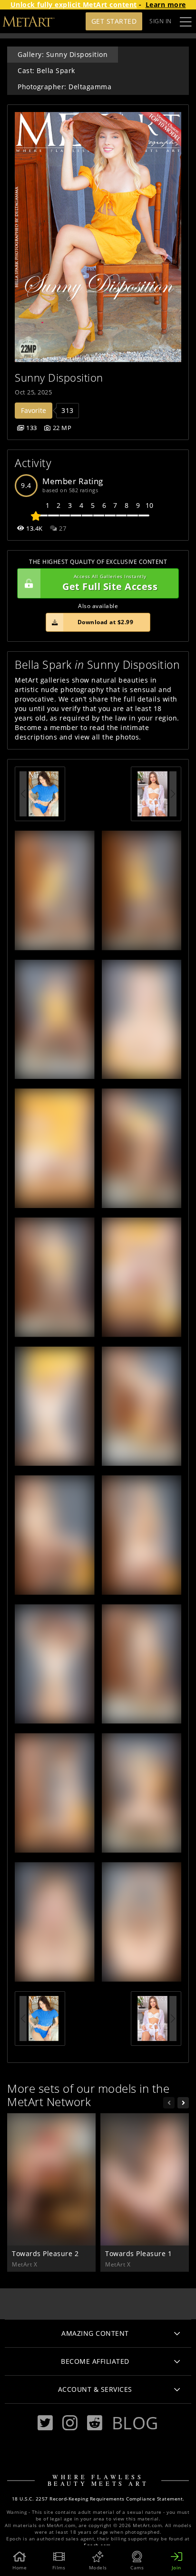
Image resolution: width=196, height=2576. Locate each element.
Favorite (34, 410)
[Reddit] (95, 2423)
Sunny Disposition (59, 378)
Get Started (114, 21)
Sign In (161, 21)
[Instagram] (70, 2423)
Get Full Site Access (110, 583)
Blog (135, 2423)
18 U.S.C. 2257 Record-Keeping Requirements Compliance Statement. (98, 2499)
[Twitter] (45, 2423)
